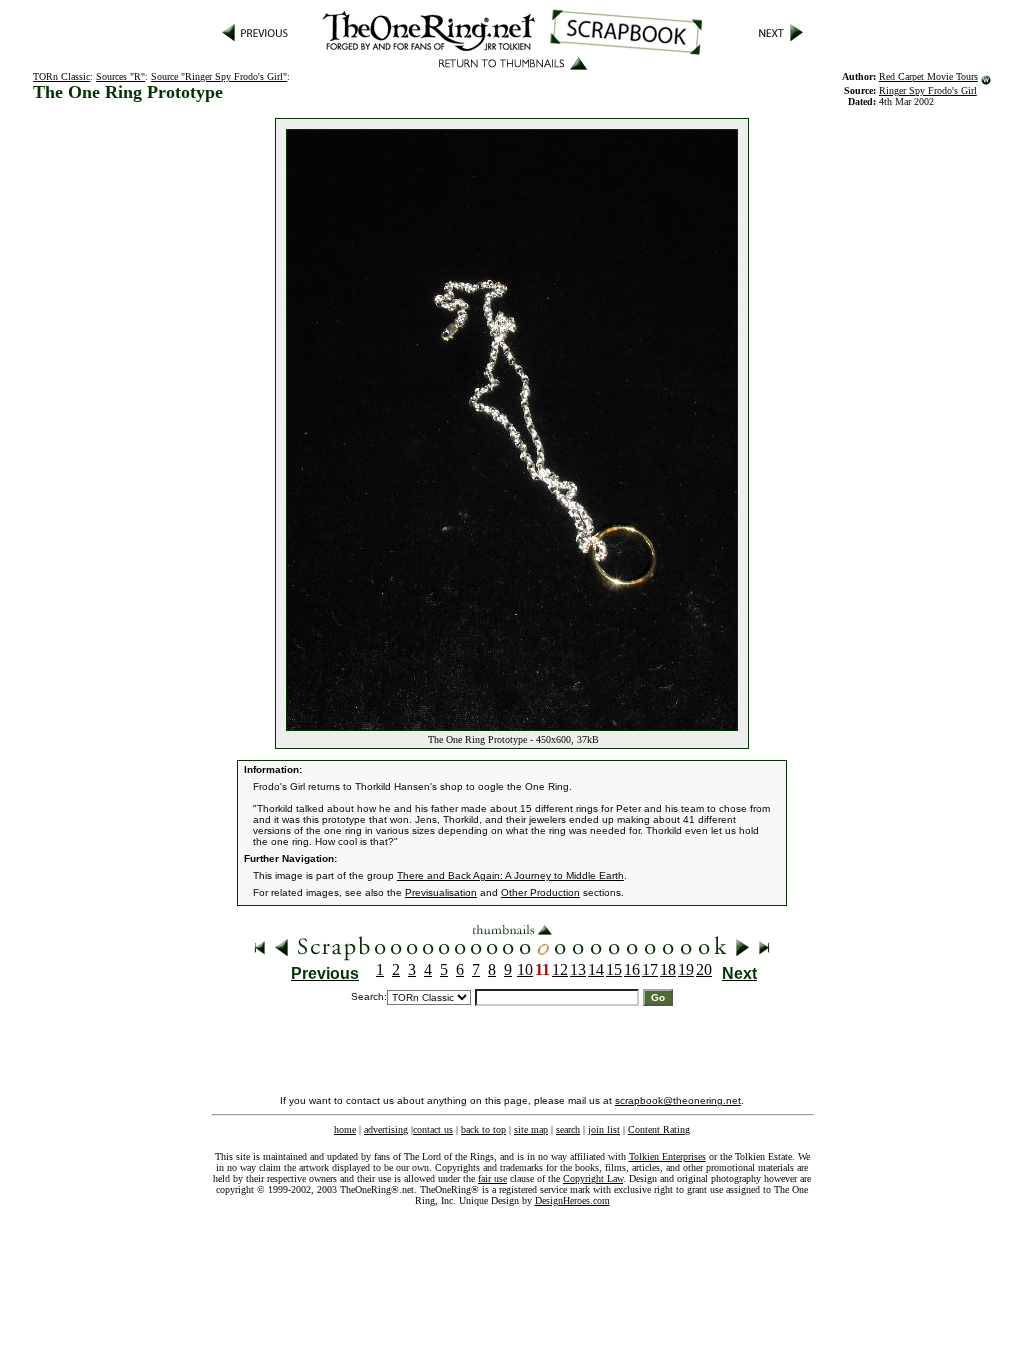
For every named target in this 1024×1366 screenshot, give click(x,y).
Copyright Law (593, 1178)
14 (596, 969)
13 (578, 969)
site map (531, 1129)
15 (614, 969)
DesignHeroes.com (572, 1200)
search (568, 1129)
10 (525, 969)
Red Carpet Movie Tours (928, 76)
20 (704, 969)
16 (632, 969)
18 (668, 969)
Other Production (540, 892)
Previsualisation (441, 892)
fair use (492, 1178)
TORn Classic (61, 76)
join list (604, 1129)
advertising (386, 1129)
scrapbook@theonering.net (678, 1100)
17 (650, 969)
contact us (433, 1129)
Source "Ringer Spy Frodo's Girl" (219, 76)
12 (560, 969)
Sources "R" (120, 76)
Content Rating (659, 1129)
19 (686, 969)
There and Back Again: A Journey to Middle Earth (510, 875)
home (345, 1129)
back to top (483, 1129)
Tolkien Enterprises (667, 1156)
